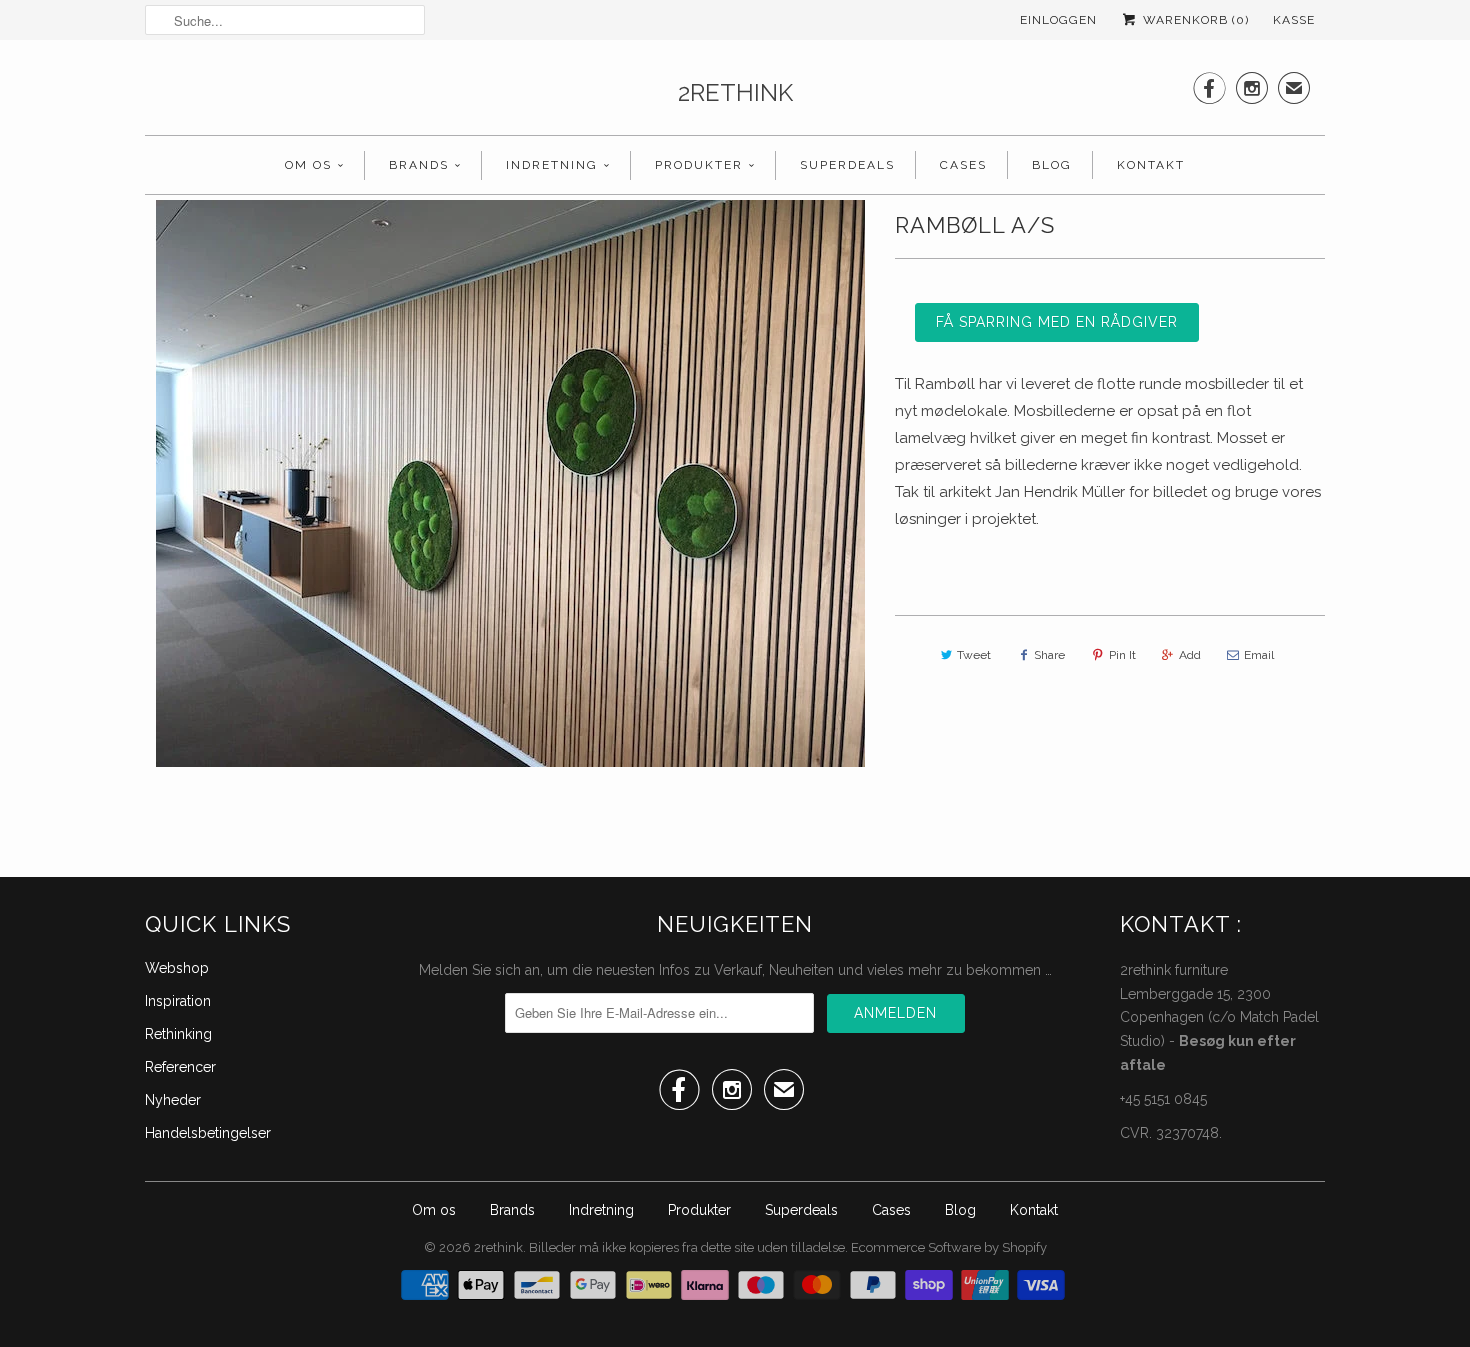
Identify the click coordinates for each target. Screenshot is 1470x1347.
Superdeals (847, 165)
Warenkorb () (1194, 20)
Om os (308, 165)
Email (1259, 655)
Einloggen (1058, 20)
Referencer (180, 1067)
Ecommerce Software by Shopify (949, 1247)
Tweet (974, 655)
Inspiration (178, 1001)
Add (1190, 655)
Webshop (177, 968)
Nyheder (173, 1100)
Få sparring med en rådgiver (1057, 322)
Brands (419, 165)
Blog (1052, 165)
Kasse (1294, 20)
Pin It (1122, 655)
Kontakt (1151, 165)
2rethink (735, 92)
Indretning (552, 165)
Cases (963, 165)
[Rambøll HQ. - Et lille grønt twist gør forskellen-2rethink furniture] (510, 483)
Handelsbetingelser (208, 1133)
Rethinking (178, 1034)
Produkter (699, 165)
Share (1049, 655)
